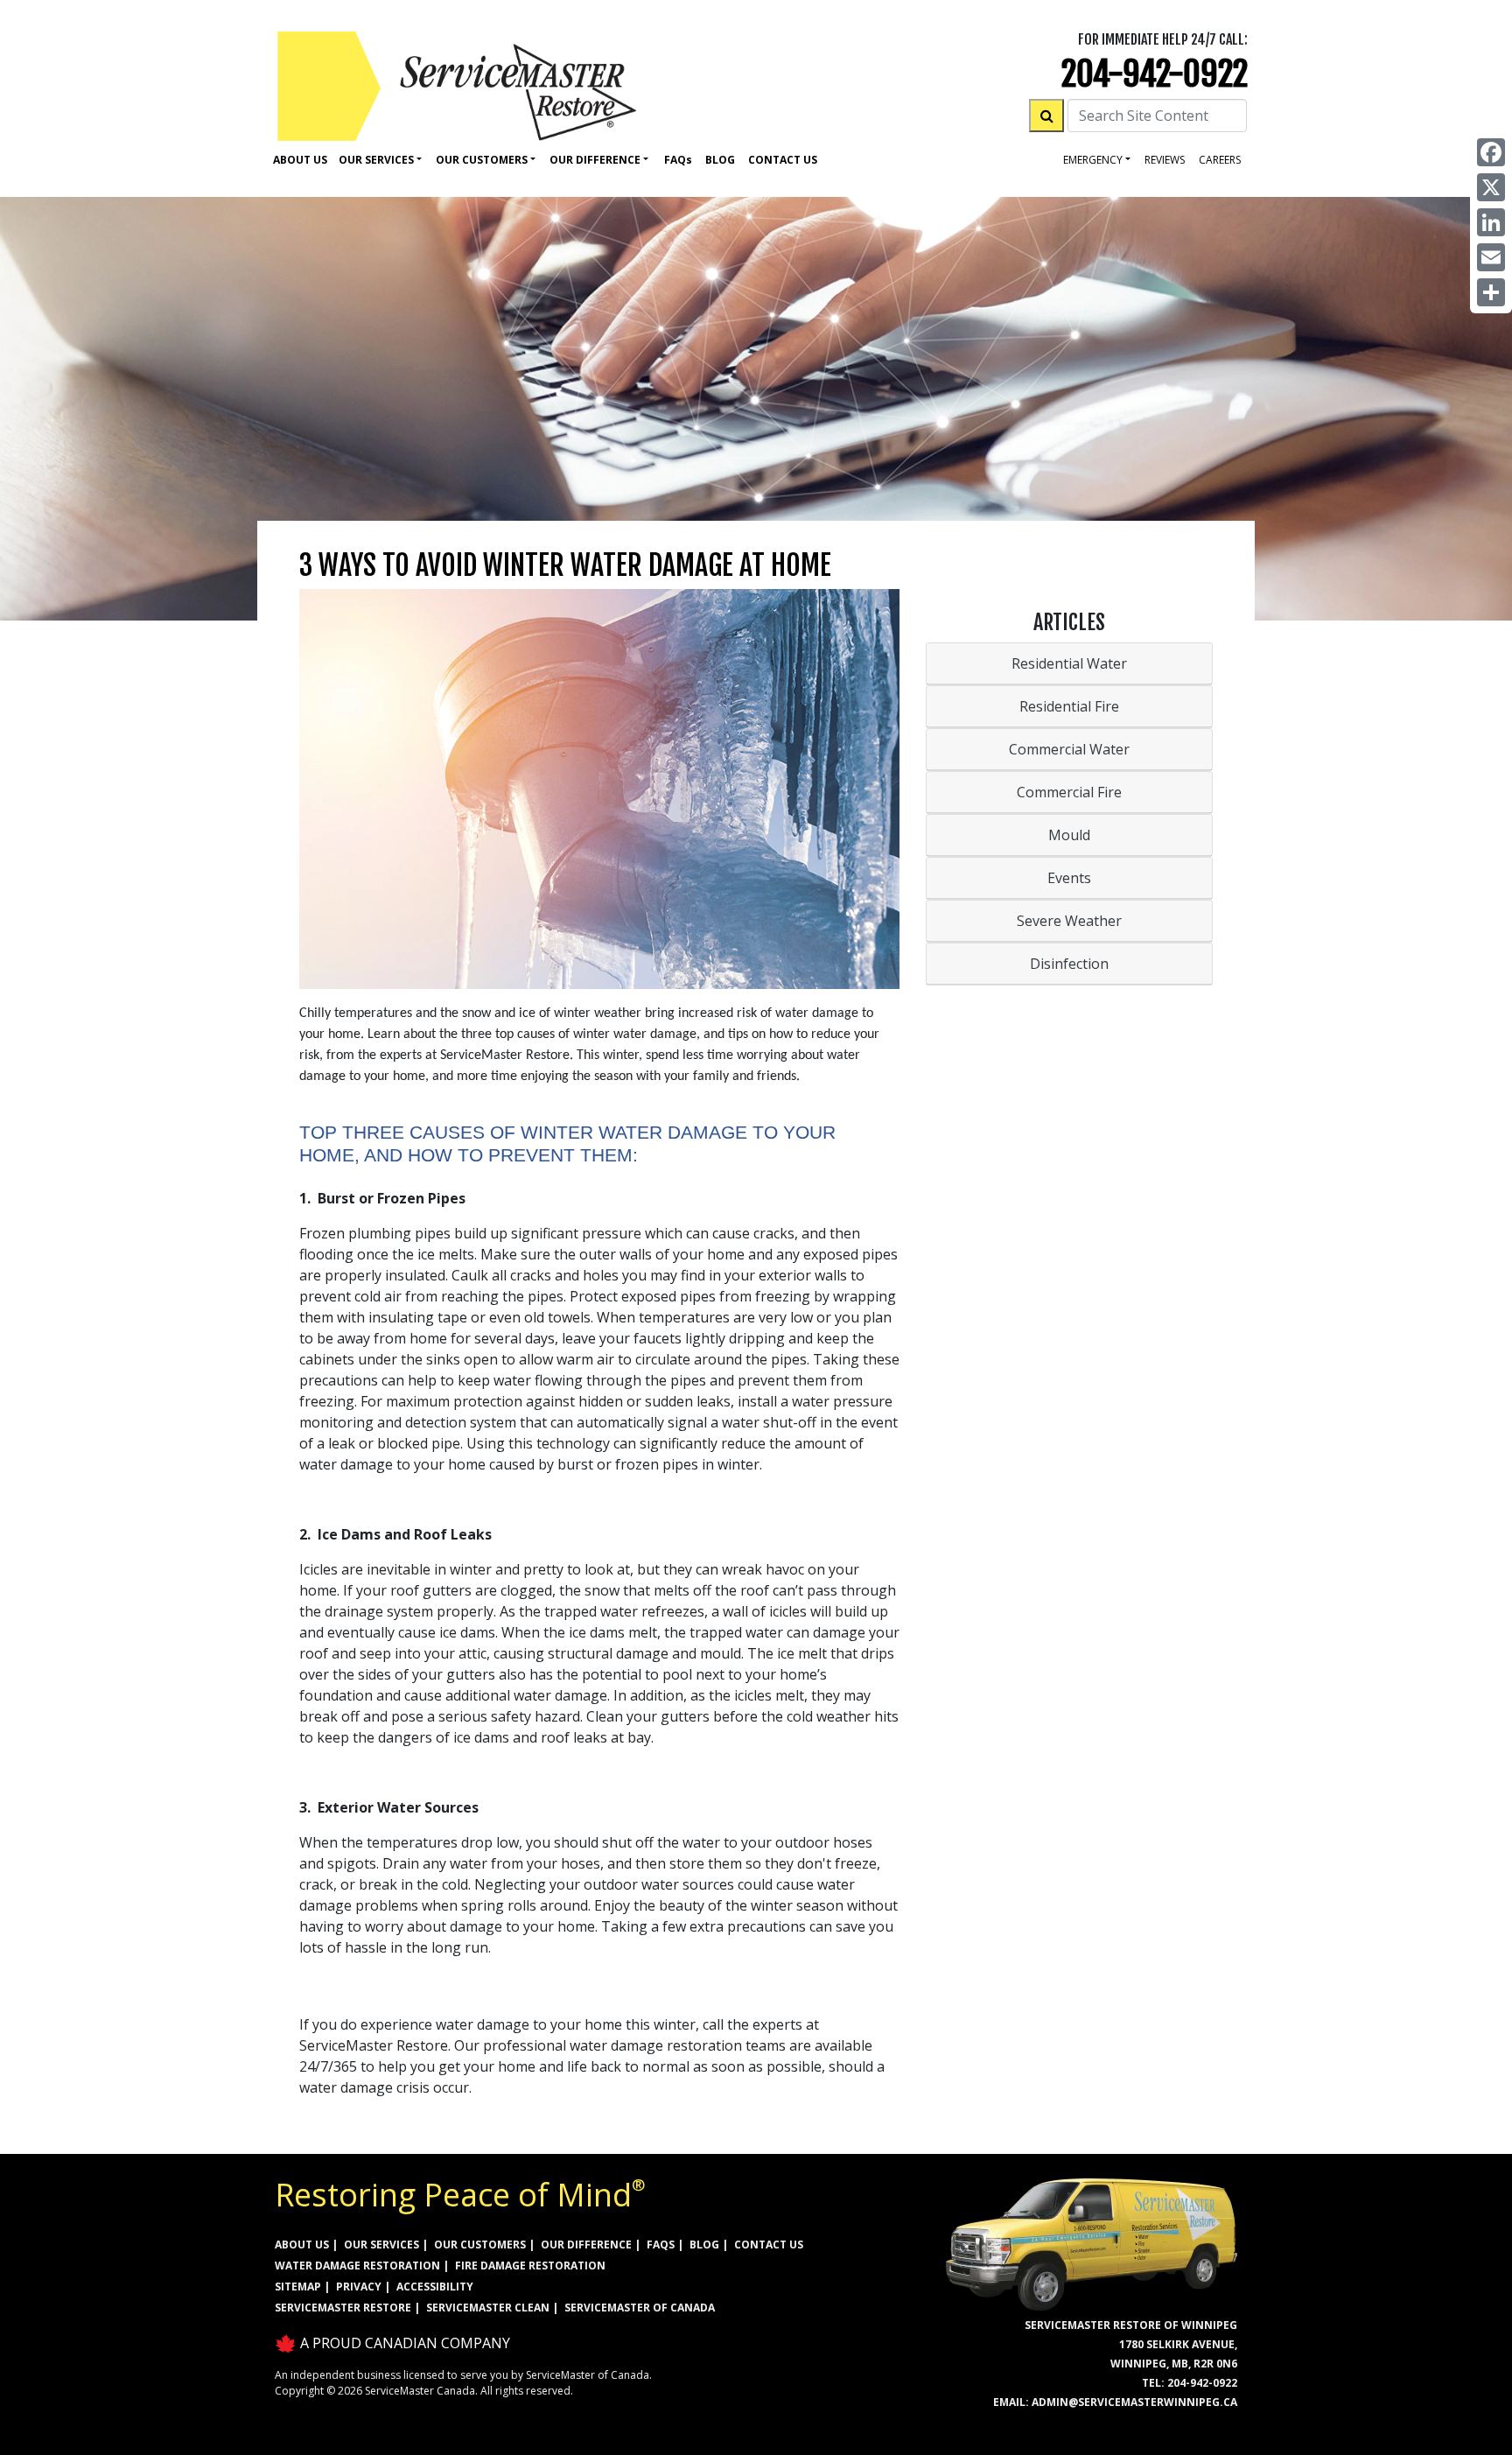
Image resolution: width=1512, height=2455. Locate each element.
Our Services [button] (376, 160)
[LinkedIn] (1491, 222)
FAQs (661, 2245)
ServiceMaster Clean (488, 2308)
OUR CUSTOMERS (480, 2245)
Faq (678, 160)
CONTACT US (769, 2245)
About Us (300, 160)
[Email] (1491, 257)
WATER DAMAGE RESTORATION (357, 2266)
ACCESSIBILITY (435, 2287)
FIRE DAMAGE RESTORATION (530, 2266)
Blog (720, 160)
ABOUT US (302, 2245)
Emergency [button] (1093, 160)
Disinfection (1069, 964)
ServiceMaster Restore (343, 2308)
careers (1220, 160)
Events (1069, 878)
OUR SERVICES (381, 2245)
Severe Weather (1069, 921)
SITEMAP (298, 2287)
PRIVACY (359, 2287)
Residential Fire (1069, 706)
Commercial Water (1069, 749)
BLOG (704, 2245)
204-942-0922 (1155, 74)
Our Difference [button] (595, 160)
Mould (1069, 835)
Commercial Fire (1069, 792)
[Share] (1491, 292)
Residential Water (1069, 663)
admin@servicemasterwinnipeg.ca (1134, 2402)
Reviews (1165, 160)
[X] (1491, 187)
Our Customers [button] (482, 160)
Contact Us (783, 160)
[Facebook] (1491, 152)
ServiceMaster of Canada (640, 2308)
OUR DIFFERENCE (586, 2245)
